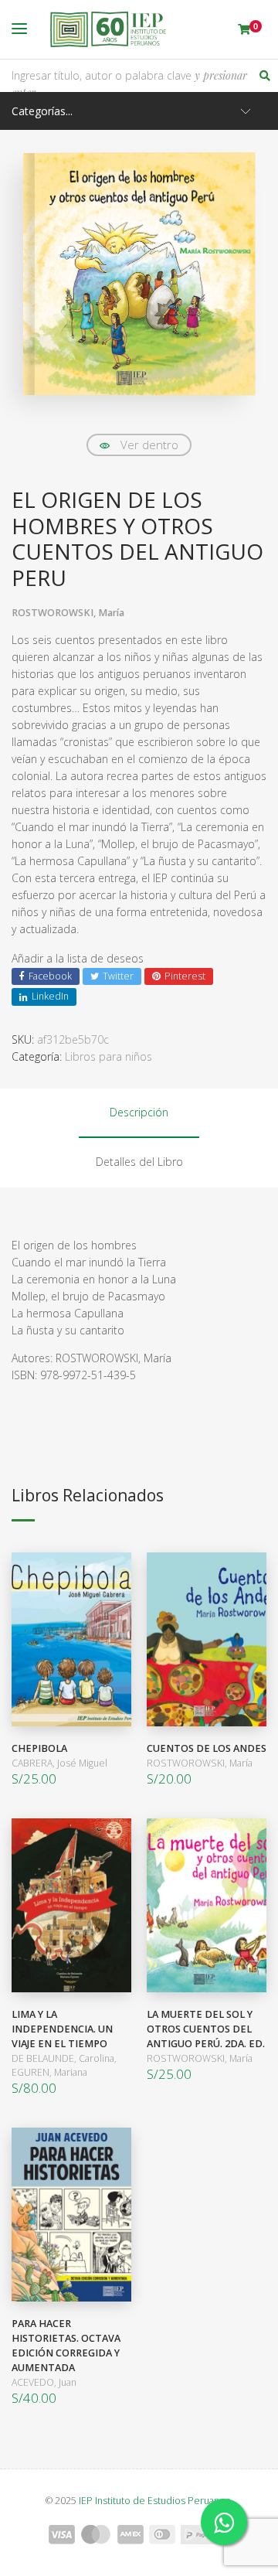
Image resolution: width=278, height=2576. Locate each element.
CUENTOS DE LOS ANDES (207, 1748)
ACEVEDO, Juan (44, 2382)
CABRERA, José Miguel (59, 1763)
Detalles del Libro (139, 1162)
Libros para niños (108, 1056)
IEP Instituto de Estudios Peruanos (154, 2501)
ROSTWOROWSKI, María (68, 613)
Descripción (139, 1112)
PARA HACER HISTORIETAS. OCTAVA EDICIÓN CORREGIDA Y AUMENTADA (66, 2346)
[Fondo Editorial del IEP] (108, 29)
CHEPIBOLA (39, 1748)
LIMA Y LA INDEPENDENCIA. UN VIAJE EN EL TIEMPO (62, 2029)
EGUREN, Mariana (49, 2072)
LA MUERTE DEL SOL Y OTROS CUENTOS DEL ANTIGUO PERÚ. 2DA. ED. (206, 2029)
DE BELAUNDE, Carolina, (64, 2058)
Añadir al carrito (68, 1639)
